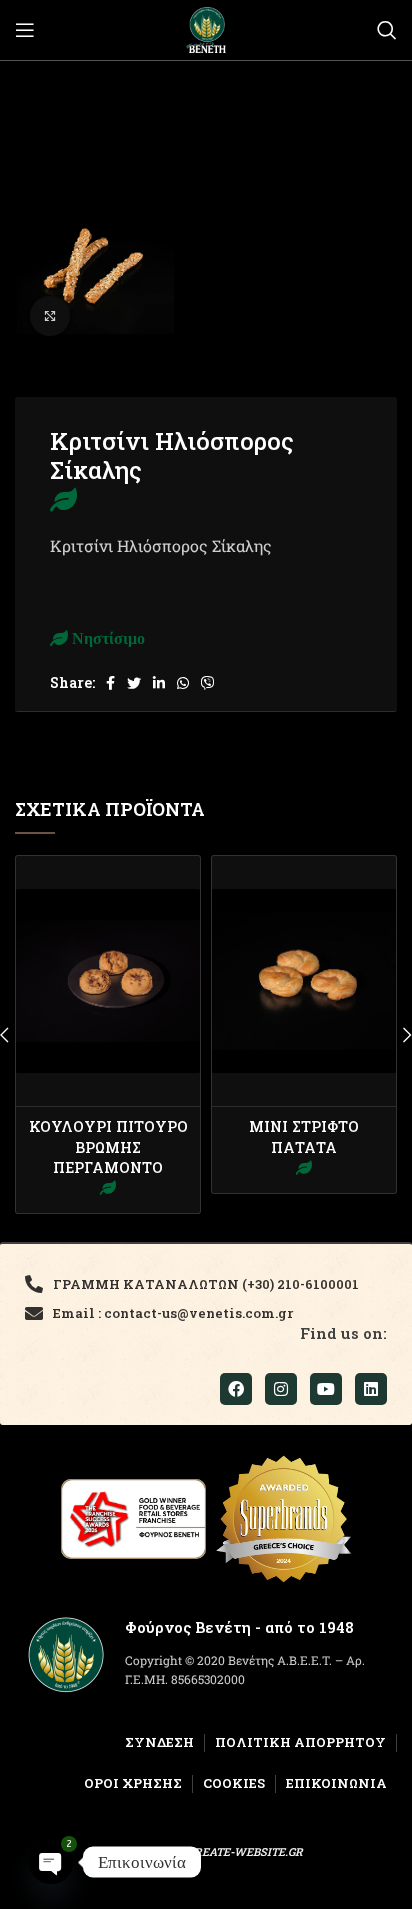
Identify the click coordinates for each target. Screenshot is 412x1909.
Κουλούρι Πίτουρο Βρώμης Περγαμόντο (108, 1146)
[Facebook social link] (110, 683)
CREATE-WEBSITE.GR (245, 1851)
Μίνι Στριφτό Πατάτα (304, 1136)
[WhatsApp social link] (183, 683)
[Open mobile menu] (25, 30)
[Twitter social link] (134, 683)
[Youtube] (326, 1389)
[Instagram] (281, 1389)
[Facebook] (236, 1389)
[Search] (387, 30)
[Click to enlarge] (50, 316)
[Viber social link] (208, 683)
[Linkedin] (371, 1389)
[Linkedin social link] (159, 683)
